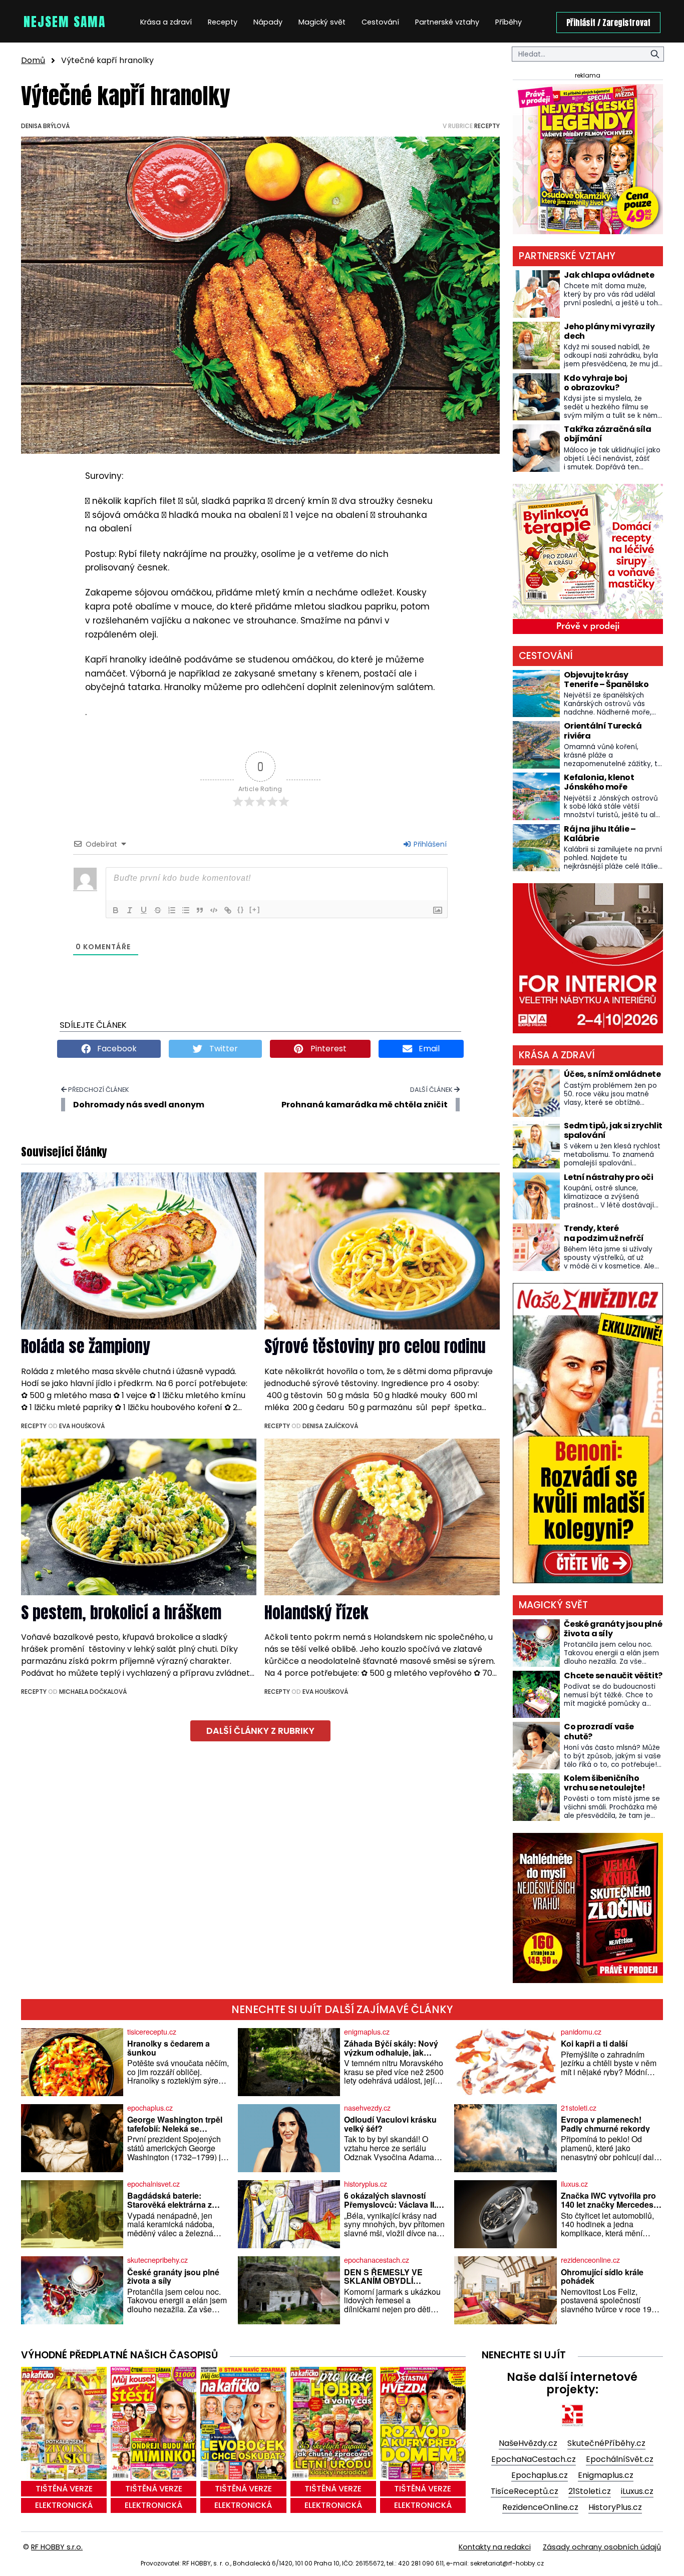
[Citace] (200, 910)
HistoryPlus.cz (615, 2507)
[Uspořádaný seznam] (172, 910)
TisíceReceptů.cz (525, 2491)
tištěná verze (64, 2489)
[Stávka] (158, 910)
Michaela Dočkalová (93, 1692)
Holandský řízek (316, 1613)
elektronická (64, 2505)
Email (428, 1049)
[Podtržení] (144, 910)
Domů (33, 60)
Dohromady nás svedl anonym (139, 1105)
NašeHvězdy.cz (528, 2443)
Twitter (223, 1049)
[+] (255, 909)
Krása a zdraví (166, 22)
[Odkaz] (228, 910)
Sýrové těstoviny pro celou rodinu (375, 1346)
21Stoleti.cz (590, 2491)
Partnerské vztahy (447, 22)
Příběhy (508, 22)
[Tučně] (116, 910)
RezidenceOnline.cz (540, 2507)
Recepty (223, 22)
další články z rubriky (260, 1731)
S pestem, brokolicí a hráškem (121, 1613)
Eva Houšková (82, 1426)
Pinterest (327, 1049)
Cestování (380, 22)
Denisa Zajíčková (330, 1426)
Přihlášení (429, 844)
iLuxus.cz (637, 2491)
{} (241, 909)
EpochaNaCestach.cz (534, 2459)
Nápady (268, 22)
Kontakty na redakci (495, 2547)
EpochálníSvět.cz (620, 2459)
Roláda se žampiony (86, 1346)
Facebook (116, 1049)
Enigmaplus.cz (606, 2475)
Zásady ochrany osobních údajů (602, 2547)
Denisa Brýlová (45, 126)
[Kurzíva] (130, 910)
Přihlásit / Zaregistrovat (608, 23)
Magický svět (322, 22)
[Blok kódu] (214, 910)
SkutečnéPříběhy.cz (606, 2443)
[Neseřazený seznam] (186, 910)
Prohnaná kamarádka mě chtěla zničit (365, 1105)
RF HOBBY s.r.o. (57, 2547)
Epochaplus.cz (540, 2475)
